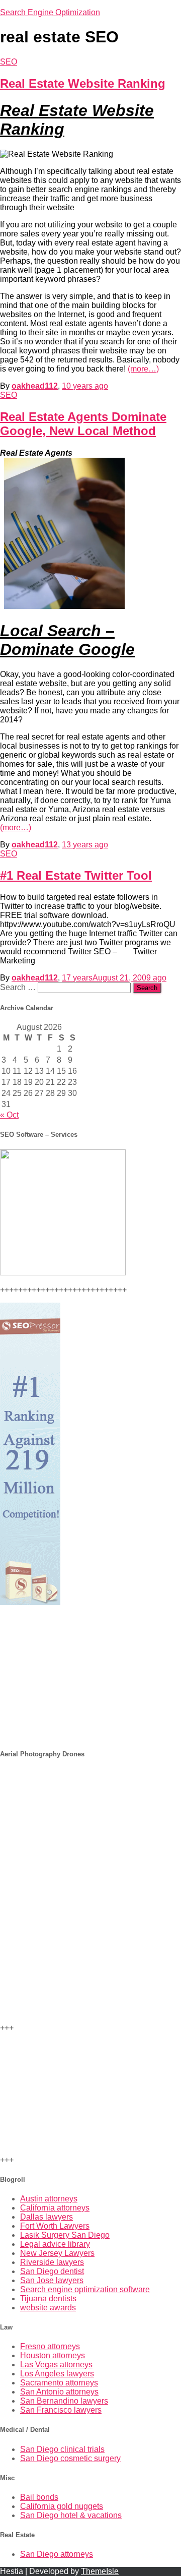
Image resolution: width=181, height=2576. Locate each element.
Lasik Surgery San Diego (65, 2235)
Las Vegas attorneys (56, 2365)
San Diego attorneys (57, 2554)
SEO (9, 62)
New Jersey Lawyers (57, 2253)
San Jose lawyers (52, 2280)
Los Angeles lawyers (57, 2374)
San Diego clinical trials (62, 2449)
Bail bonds (39, 2497)
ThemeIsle (100, 2571)
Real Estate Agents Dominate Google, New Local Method (83, 424)
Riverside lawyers (52, 2262)
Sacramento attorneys (59, 2383)
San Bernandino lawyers (64, 2401)
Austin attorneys (49, 2199)
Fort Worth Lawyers (55, 2226)
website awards (48, 2308)
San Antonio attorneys (59, 2392)
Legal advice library (55, 2244)
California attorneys (55, 2208)
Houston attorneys (53, 2355)
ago (85, 386)
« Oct (9, 1115)
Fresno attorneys (50, 2346)
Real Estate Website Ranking (83, 83)
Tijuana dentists (48, 2298)
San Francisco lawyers (61, 2410)
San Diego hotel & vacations (71, 2515)
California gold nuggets (62, 2506)
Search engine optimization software (85, 2289)
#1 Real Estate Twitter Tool (76, 875)
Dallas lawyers (47, 2217)
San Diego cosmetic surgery (70, 2458)
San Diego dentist (52, 2271)
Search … (19, 987)
